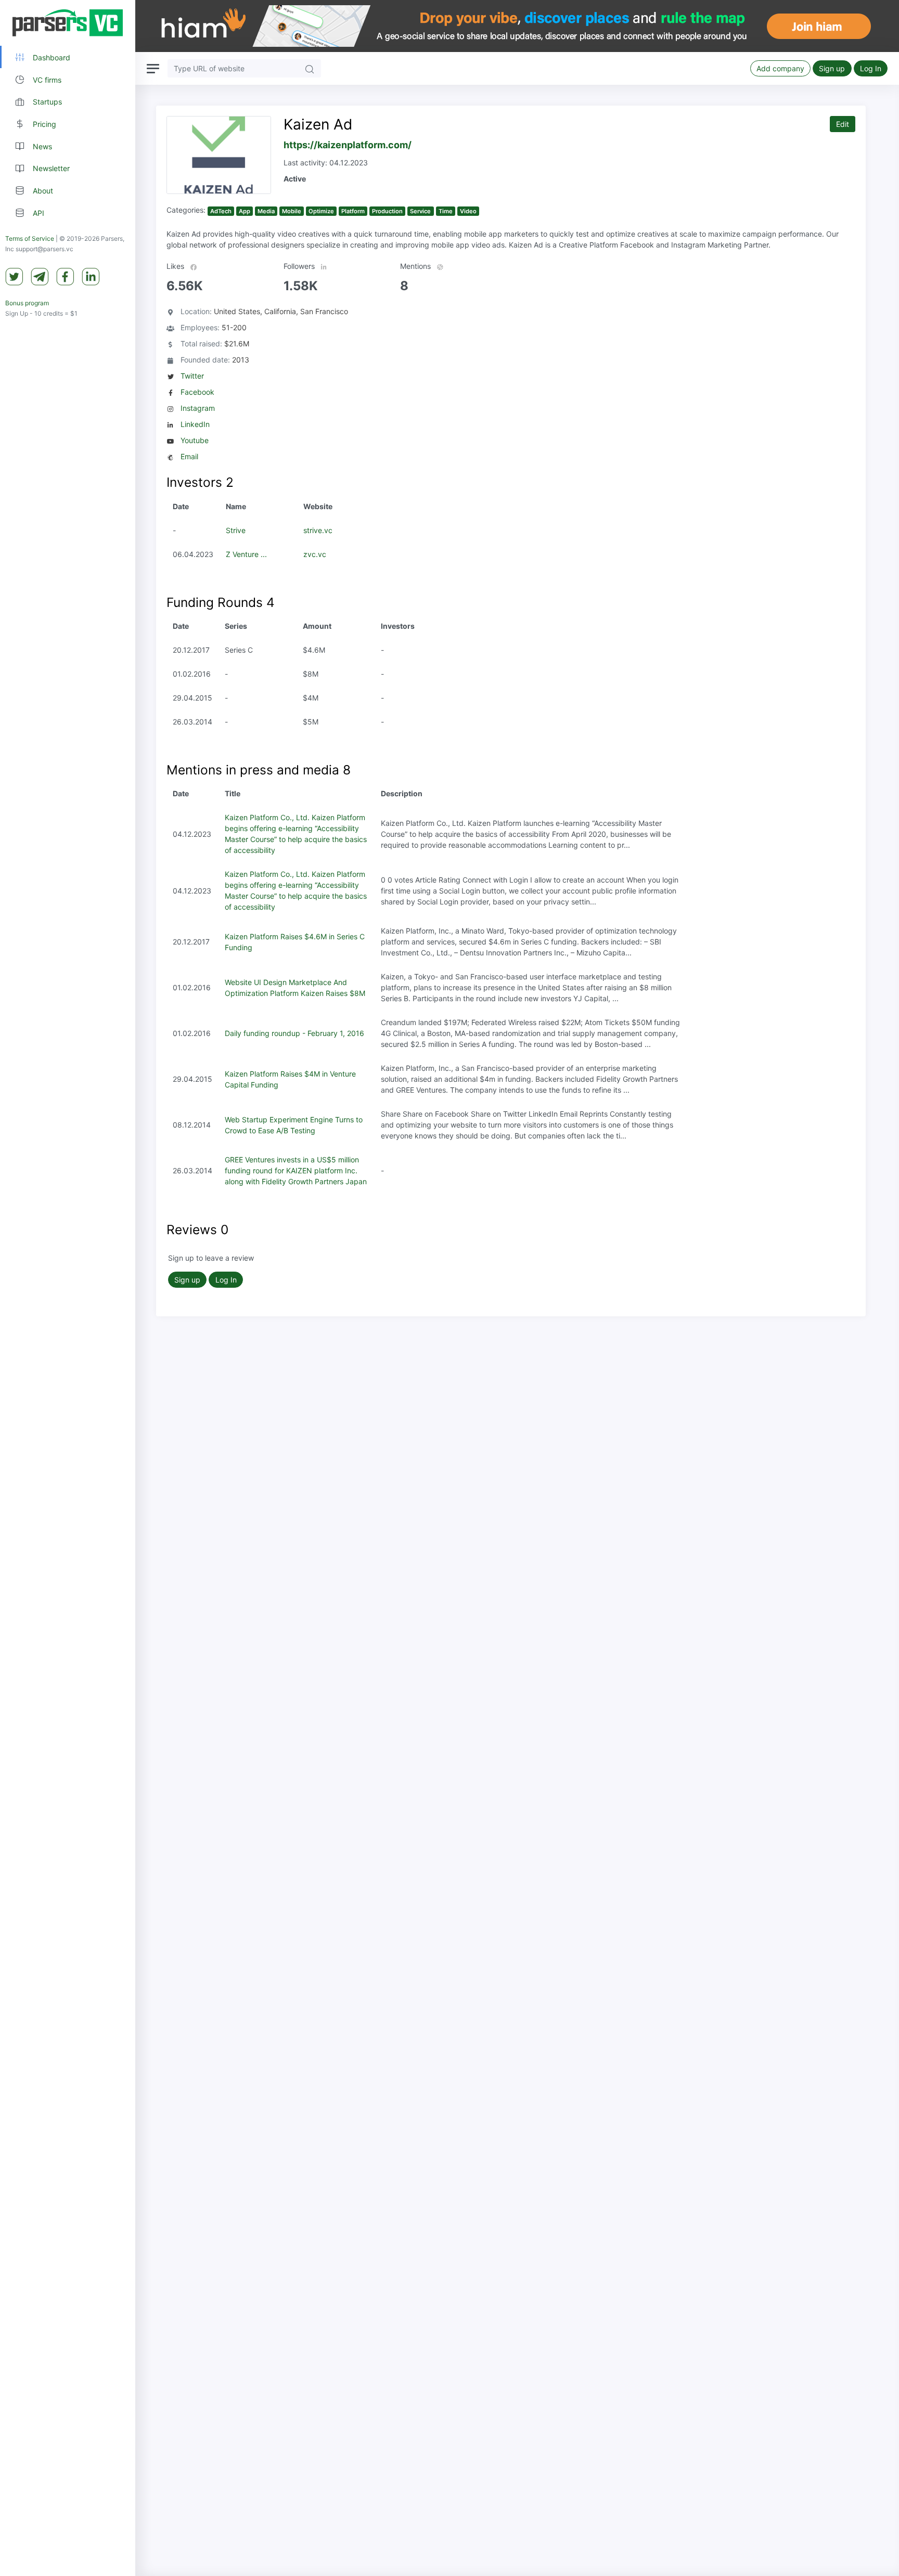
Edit (843, 124)
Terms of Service (30, 239)
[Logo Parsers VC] (68, 23)
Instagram (198, 408)
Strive (236, 530)
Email (189, 456)
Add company (780, 68)
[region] (68, 1288)
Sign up (832, 68)
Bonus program (27, 303)
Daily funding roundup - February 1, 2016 (294, 1033)
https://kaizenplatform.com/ (348, 145)
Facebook (197, 392)
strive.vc (318, 530)
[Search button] (310, 68)
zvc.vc (315, 554)
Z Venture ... (246, 554)
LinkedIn (195, 424)
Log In (871, 68)
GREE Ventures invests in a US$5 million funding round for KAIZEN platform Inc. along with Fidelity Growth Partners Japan (296, 1170)
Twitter (192, 376)
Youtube (195, 440)
